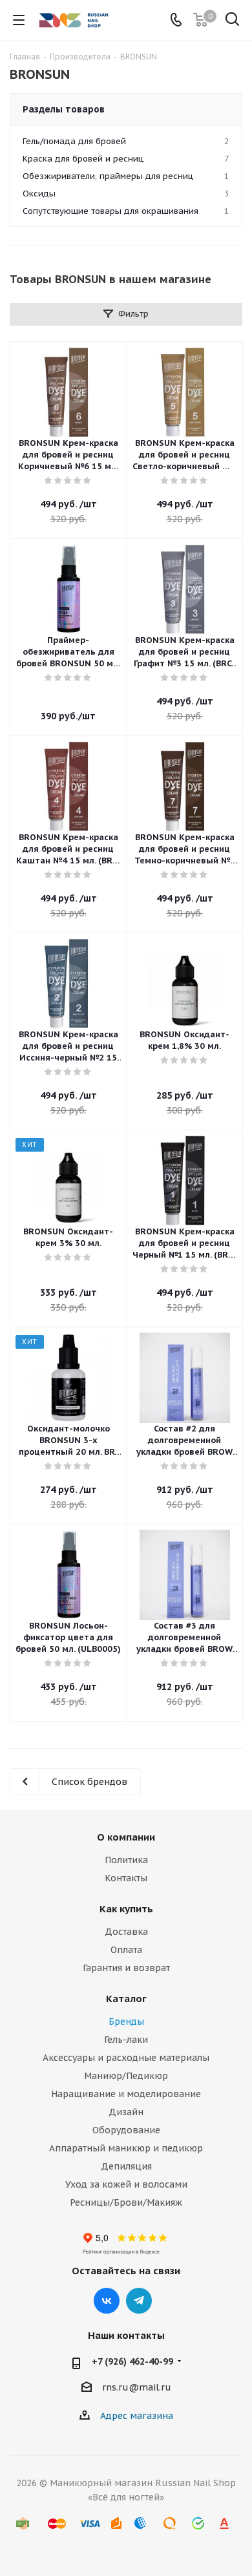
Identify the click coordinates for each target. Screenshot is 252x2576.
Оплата (126, 1950)
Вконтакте (107, 2301)
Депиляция (126, 2166)
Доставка (126, 1932)
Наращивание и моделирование (126, 2094)
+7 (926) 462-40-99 (132, 2361)
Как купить (126, 1909)
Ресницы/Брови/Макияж (126, 2202)
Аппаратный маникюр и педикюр (126, 2148)
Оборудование (126, 2130)
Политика (126, 1860)
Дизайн (126, 2112)
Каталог (126, 1999)
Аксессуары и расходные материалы (126, 2058)
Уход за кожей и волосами (126, 2184)
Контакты (126, 1878)
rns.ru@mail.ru (137, 2387)
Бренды (126, 2022)
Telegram (139, 2301)
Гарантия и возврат (126, 1968)
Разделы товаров (64, 109)
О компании (126, 1837)
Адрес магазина (137, 2416)
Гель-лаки (126, 2040)
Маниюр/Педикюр (126, 2076)
